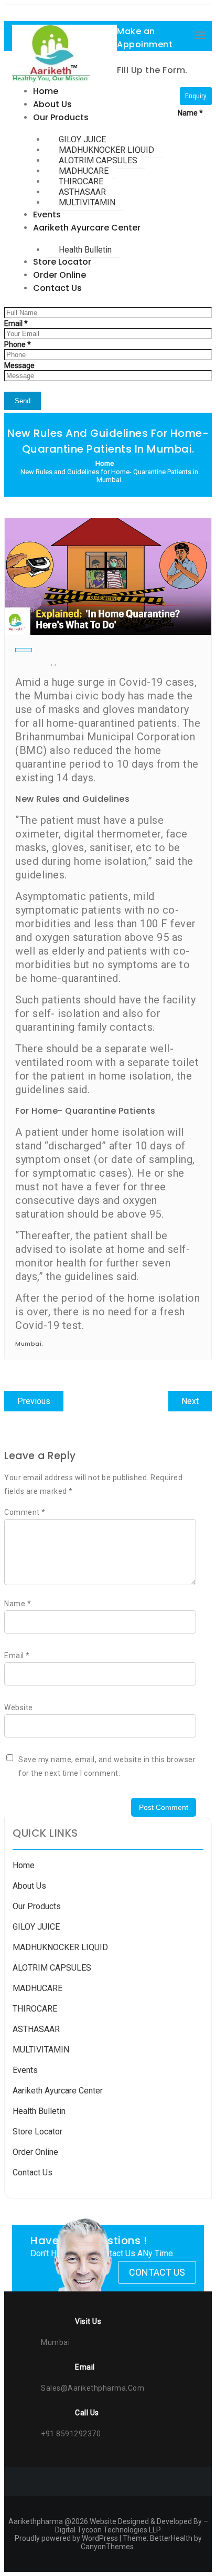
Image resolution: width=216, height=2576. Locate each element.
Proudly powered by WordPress (66, 2538)
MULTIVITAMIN (41, 2050)
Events (25, 2070)
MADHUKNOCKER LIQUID (60, 1947)
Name (190, 113)
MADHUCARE (37, 1988)
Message (19, 365)
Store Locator (37, 2132)
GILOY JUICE (36, 1927)
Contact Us (33, 2172)
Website (19, 1708)
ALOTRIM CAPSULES (52, 1968)
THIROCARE (35, 2009)
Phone (18, 344)
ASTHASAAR (36, 2029)
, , (53, 662)
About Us (29, 1886)
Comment (25, 1512)
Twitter (134, 15)
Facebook (85, 15)
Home (24, 1865)
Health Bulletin (39, 2111)
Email (16, 323)
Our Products (37, 1906)
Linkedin (156, 15)
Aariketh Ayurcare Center (58, 2091)
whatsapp (61, 15)
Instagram (110, 15)
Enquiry (196, 96)
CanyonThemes (107, 2547)
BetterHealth (171, 2538)
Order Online (35, 2152)
